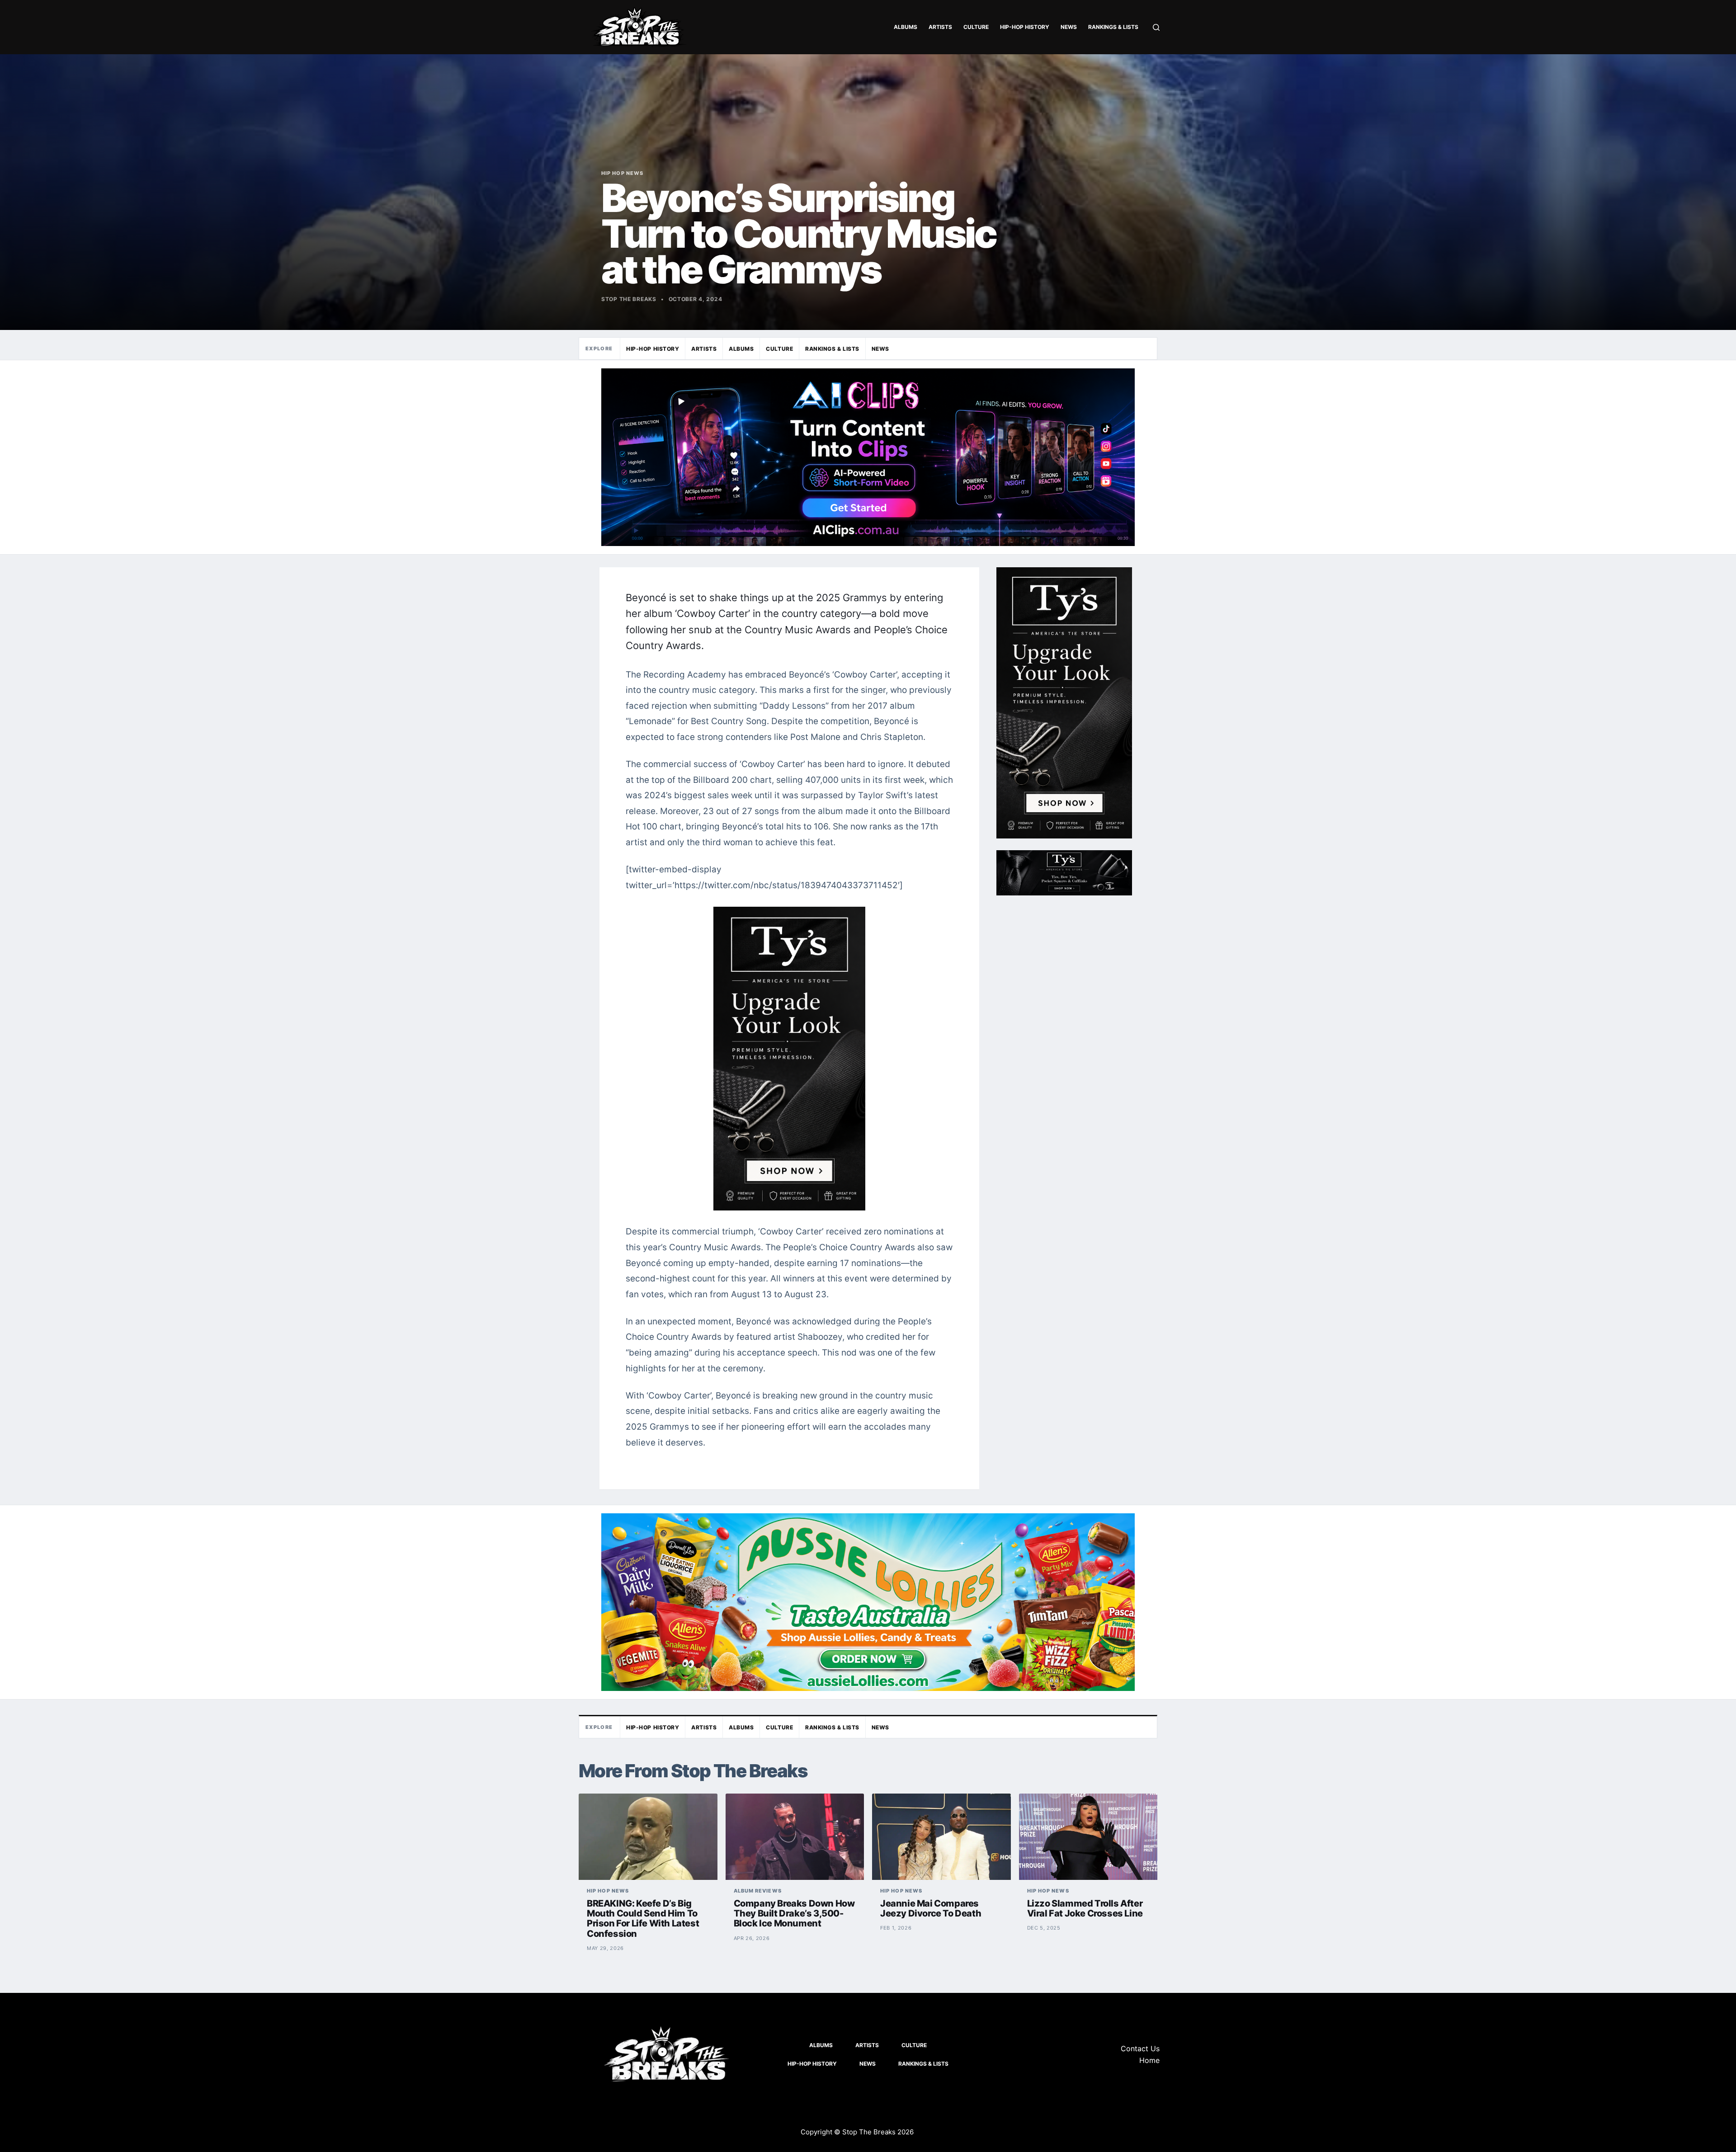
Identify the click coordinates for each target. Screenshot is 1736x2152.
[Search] (1156, 27)
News (1069, 27)
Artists (940, 27)
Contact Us (1140, 2048)
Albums (906, 27)
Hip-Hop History (1025, 27)
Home (1149, 2060)
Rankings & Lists (1113, 27)
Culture (976, 27)
